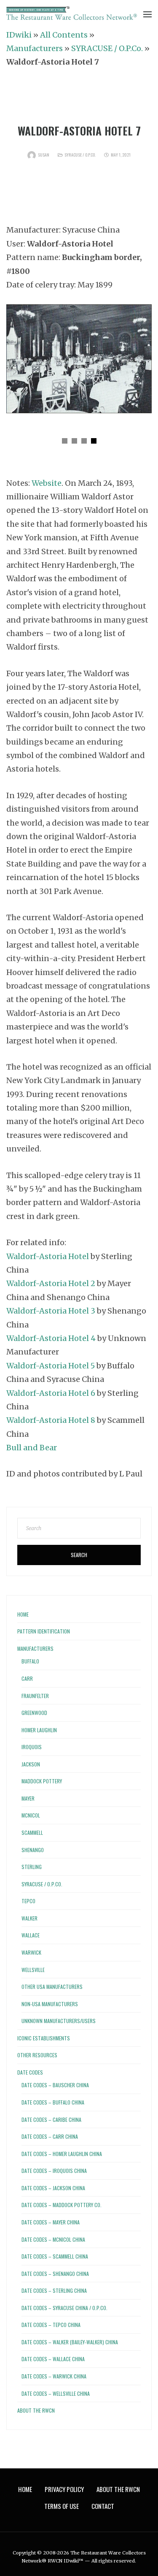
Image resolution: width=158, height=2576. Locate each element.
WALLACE (31, 1935)
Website (47, 483)
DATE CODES (30, 2072)
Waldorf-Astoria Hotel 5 (51, 1366)
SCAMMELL (32, 1832)
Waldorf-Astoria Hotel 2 (51, 1283)
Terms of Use (62, 2506)
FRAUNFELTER (35, 1696)
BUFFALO (30, 1661)
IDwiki (19, 35)
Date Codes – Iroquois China (54, 2171)
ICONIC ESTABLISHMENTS (44, 2038)
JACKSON (31, 1764)
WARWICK (31, 1952)
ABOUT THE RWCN (36, 2410)
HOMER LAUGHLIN (39, 1730)
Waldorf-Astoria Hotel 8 (51, 1420)
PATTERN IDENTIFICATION (44, 1631)
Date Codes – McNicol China (53, 2239)
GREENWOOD (34, 1713)
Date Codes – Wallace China (53, 2359)
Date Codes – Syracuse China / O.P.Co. (64, 2308)
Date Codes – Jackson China (53, 2188)
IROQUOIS (32, 1747)
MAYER (28, 1798)
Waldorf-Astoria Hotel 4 (51, 1338)
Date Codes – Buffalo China (53, 2102)
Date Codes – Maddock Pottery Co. (62, 2205)
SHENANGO (33, 1850)
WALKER (29, 1918)
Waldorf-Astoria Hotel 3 (51, 1311)
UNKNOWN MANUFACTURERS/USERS (59, 2021)
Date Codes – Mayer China (51, 2222)
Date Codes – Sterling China (54, 2290)
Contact (103, 2506)
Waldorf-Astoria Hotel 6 (51, 1393)
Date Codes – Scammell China (55, 2256)
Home (23, 1614)
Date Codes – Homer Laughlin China (62, 2154)
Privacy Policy (64, 2489)
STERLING (32, 1867)
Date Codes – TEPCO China (51, 2325)
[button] (65, 441)
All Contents (64, 35)
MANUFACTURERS (35, 1648)
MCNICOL (31, 1815)
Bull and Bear (32, 1448)
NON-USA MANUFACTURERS (50, 2004)
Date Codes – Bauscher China (55, 2085)
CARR (27, 1678)
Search (79, 1555)
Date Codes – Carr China (50, 2136)
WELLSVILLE (33, 1970)
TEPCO (28, 1901)
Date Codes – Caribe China (51, 2120)
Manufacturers (35, 48)
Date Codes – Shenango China (55, 2274)
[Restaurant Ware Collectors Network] (72, 13)
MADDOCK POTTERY (42, 1781)
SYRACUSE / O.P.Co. (107, 48)
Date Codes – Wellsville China (56, 2393)
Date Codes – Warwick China (54, 2376)
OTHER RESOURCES (37, 2055)
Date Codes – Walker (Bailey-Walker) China (70, 2342)
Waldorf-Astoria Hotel (48, 1256)
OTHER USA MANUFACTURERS (52, 1987)
